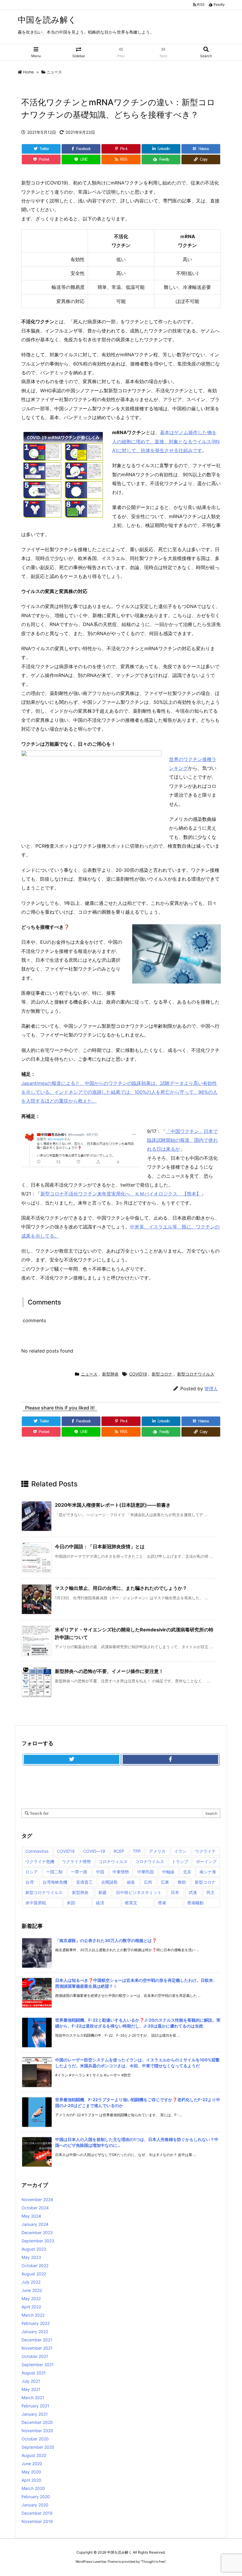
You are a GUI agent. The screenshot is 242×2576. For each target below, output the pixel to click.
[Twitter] (72, 1760)
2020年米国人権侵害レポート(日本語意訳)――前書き (113, 1505)
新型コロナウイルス (196, 1374)
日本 (175, 1892)
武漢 (193, 1892)
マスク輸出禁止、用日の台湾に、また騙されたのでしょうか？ (121, 1588)
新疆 (102, 1892)
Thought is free (153, 2562)
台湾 (30, 1882)
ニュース (54, 72)
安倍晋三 (84, 1882)
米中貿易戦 (36, 1903)
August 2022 (34, 2274)
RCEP (119, 1851)
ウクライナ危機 (40, 1861)
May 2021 (31, 2389)
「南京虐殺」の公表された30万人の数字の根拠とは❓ (106, 1940)
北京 (187, 1872)
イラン (180, 1851)
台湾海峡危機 (55, 1882)
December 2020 (37, 2422)
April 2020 (31, 2480)
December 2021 (37, 2340)
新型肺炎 (110, 1374)
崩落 (131, 1882)
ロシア (32, 1872)
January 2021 (35, 2414)
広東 (165, 1882)
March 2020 (33, 2488)
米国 (71, 1903)
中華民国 (145, 1872)
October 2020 (35, 2439)
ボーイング (206, 1861)
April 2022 (31, 2307)
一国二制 (54, 1872)
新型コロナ (162, 1374)
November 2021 (37, 2348)
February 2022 (36, 2323)
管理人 (211, 1389)
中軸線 (168, 1872)
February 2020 (36, 2497)
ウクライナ (205, 1851)
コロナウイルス (150, 1861)
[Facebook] (170, 1760)
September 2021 (38, 2365)
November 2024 (37, 2199)
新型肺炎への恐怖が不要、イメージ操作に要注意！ (109, 1671)
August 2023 (34, 2249)
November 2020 (37, 2431)
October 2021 (35, 2356)
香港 (162, 1903)
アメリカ (157, 1851)
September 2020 (38, 2447)
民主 (211, 1892)
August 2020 (34, 2455)
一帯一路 (79, 1872)
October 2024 (35, 2208)
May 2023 (31, 2257)
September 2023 (38, 2241)
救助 (182, 1882)
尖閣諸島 (109, 1882)
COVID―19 (94, 1851)
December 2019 (37, 2513)
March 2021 (33, 2398)
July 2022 (31, 2282)
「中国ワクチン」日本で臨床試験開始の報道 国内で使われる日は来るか (182, 1140)
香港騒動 (195, 1903)
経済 (100, 1903)
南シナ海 (208, 1872)
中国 (100, 1872)
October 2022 (35, 2265)
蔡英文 (131, 1903)
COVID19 (138, 1374)
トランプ (180, 1861)
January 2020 (35, 2505)
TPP (137, 1851)
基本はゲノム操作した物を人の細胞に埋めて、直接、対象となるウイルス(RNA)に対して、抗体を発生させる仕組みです (166, 441)
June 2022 (32, 2290)
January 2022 (35, 2332)
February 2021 (35, 2406)
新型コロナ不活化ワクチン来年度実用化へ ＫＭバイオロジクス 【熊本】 (121, 1194)
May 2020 (31, 2472)
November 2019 (37, 2521)
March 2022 (33, 2315)
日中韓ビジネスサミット (139, 1892)
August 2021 (34, 2373)
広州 (148, 1882)
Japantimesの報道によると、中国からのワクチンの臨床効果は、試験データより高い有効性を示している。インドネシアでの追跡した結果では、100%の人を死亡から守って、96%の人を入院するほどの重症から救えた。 (119, 1092)
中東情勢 (121, 1872)
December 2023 (37, 2232)
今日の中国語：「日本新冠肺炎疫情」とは (100, 1546)
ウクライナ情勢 (76, 1861)
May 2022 (31, 2299)
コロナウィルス (113, 1861)
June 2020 (32, 2464)
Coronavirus (37, 1851)
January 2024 (35, 2224)
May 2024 (31, 2216)
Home (28, 72)
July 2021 (31, 2381)
